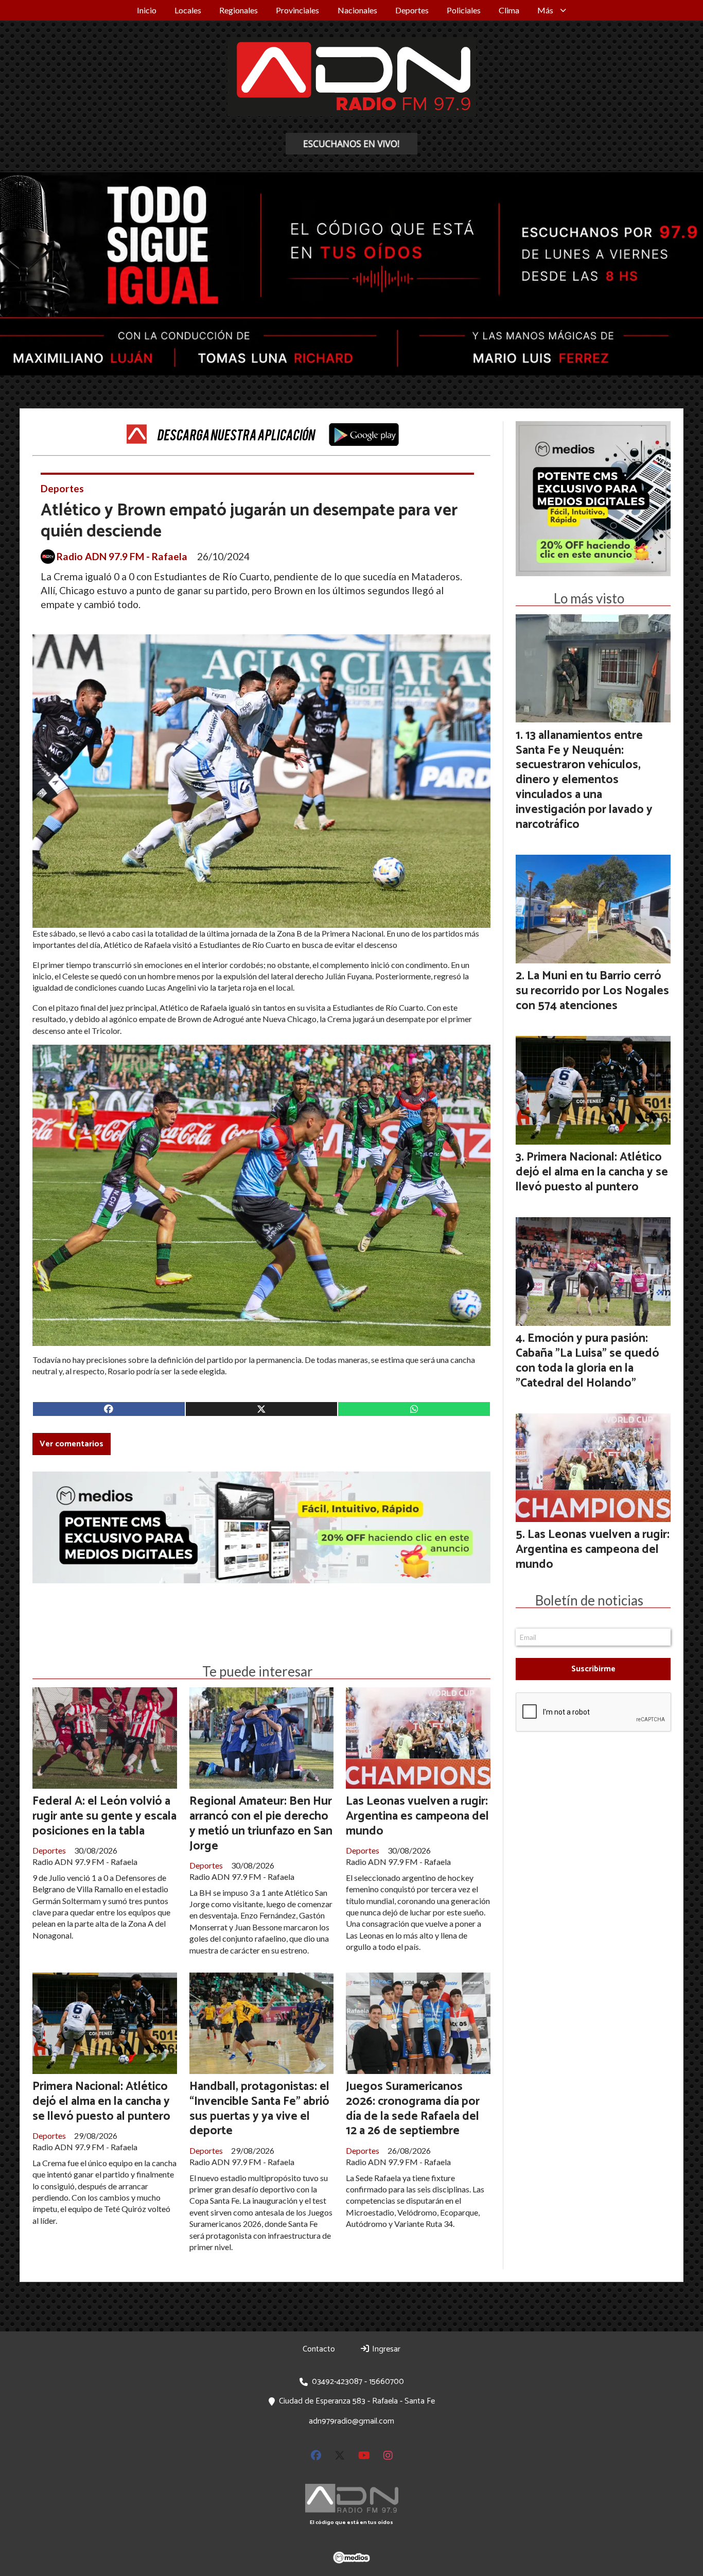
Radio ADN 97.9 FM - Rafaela (122, 557)
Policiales (464, 10)
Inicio (147, 10)
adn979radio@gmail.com (351, 2421)
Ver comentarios (72, 1444)
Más (545, 10)
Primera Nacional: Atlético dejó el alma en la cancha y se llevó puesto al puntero (101, 2102)
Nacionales (357, 10)
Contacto (319, 2349)
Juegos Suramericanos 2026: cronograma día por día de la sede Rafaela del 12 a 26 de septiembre (413, 2109)
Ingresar (385, 2349)
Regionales (239, 10)
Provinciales (297, 10)
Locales (188, 10)
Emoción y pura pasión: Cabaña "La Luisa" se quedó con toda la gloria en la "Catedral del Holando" (587, 1361)
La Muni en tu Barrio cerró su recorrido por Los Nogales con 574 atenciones (592, 991)
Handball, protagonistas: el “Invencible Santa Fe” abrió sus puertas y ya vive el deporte (259, 2109)
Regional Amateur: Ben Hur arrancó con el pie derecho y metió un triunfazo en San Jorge (261, 1823)
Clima (509, 10)
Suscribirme (593, 1669)
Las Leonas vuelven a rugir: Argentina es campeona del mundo (417, 1816)
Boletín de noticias (589, 1600)
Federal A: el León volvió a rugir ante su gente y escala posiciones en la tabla (104, 1816)
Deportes (412, 10)
